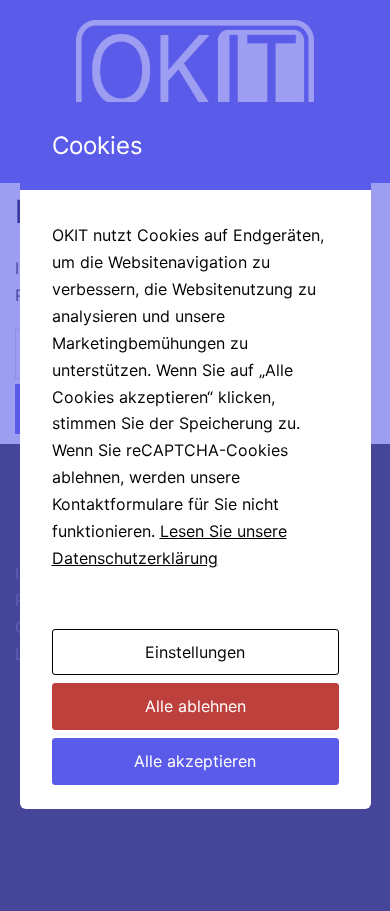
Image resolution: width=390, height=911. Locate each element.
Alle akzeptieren (195, 761)
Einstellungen (195, 652)
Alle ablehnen (195, 706)
